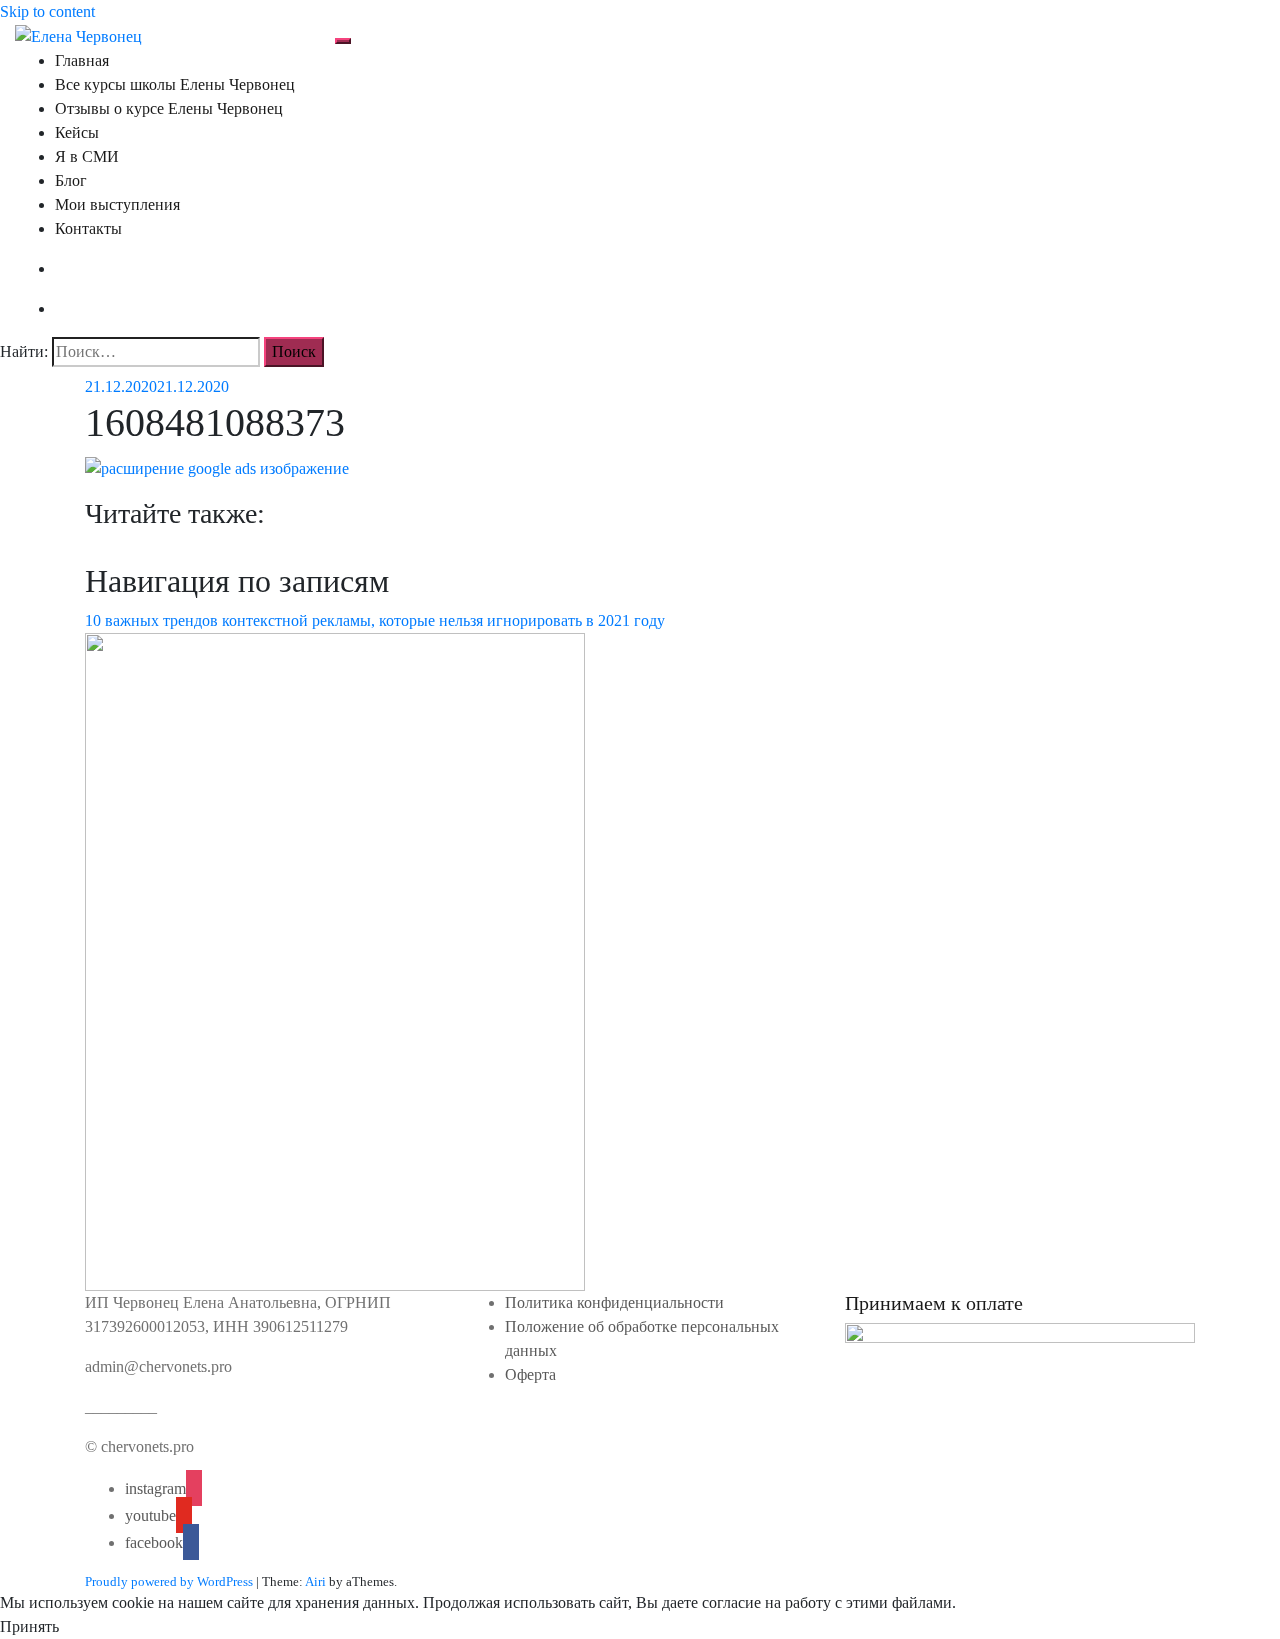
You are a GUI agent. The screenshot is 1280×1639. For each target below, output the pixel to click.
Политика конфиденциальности (614, 1302)
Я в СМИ (87, 156)
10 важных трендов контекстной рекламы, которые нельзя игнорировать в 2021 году (375, 620)
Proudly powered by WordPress (169, 1581)
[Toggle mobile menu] (343, 41)
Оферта (530, 1374)
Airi (315, 1581)
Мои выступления (117, 204)
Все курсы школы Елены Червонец (175, 84)
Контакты (88, 228)
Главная (82, 60)
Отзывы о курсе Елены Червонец (169, 108)
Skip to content (47, 11)
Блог (71, 180)
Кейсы (77, 132)
